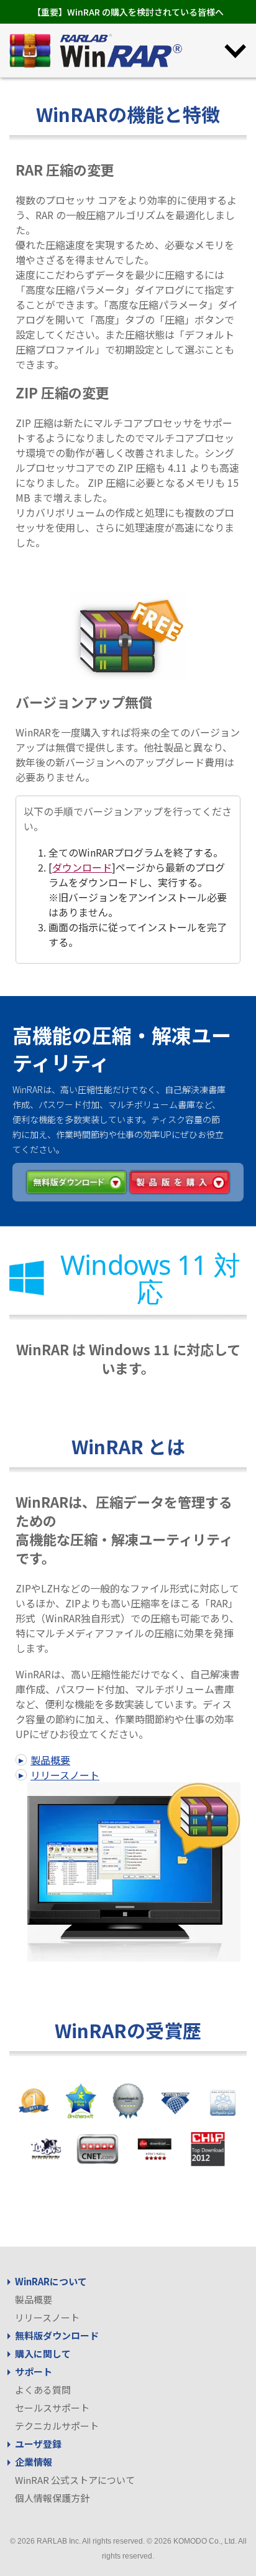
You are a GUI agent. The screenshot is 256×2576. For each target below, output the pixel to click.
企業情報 (34, 2462)
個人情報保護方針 (52, 2498)
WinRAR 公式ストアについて (75, 2480)
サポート (34, 2372)
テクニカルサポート (57, 2426)
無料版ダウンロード (57, 2335)
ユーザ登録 (38, 2444)
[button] (235, 50)
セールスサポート (52, 2408)
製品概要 (50, 1760)
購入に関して (43, 2353)
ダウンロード (82, 867)
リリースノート (65, 1775)
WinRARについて (51, 2281)
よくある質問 (43, 2390)
